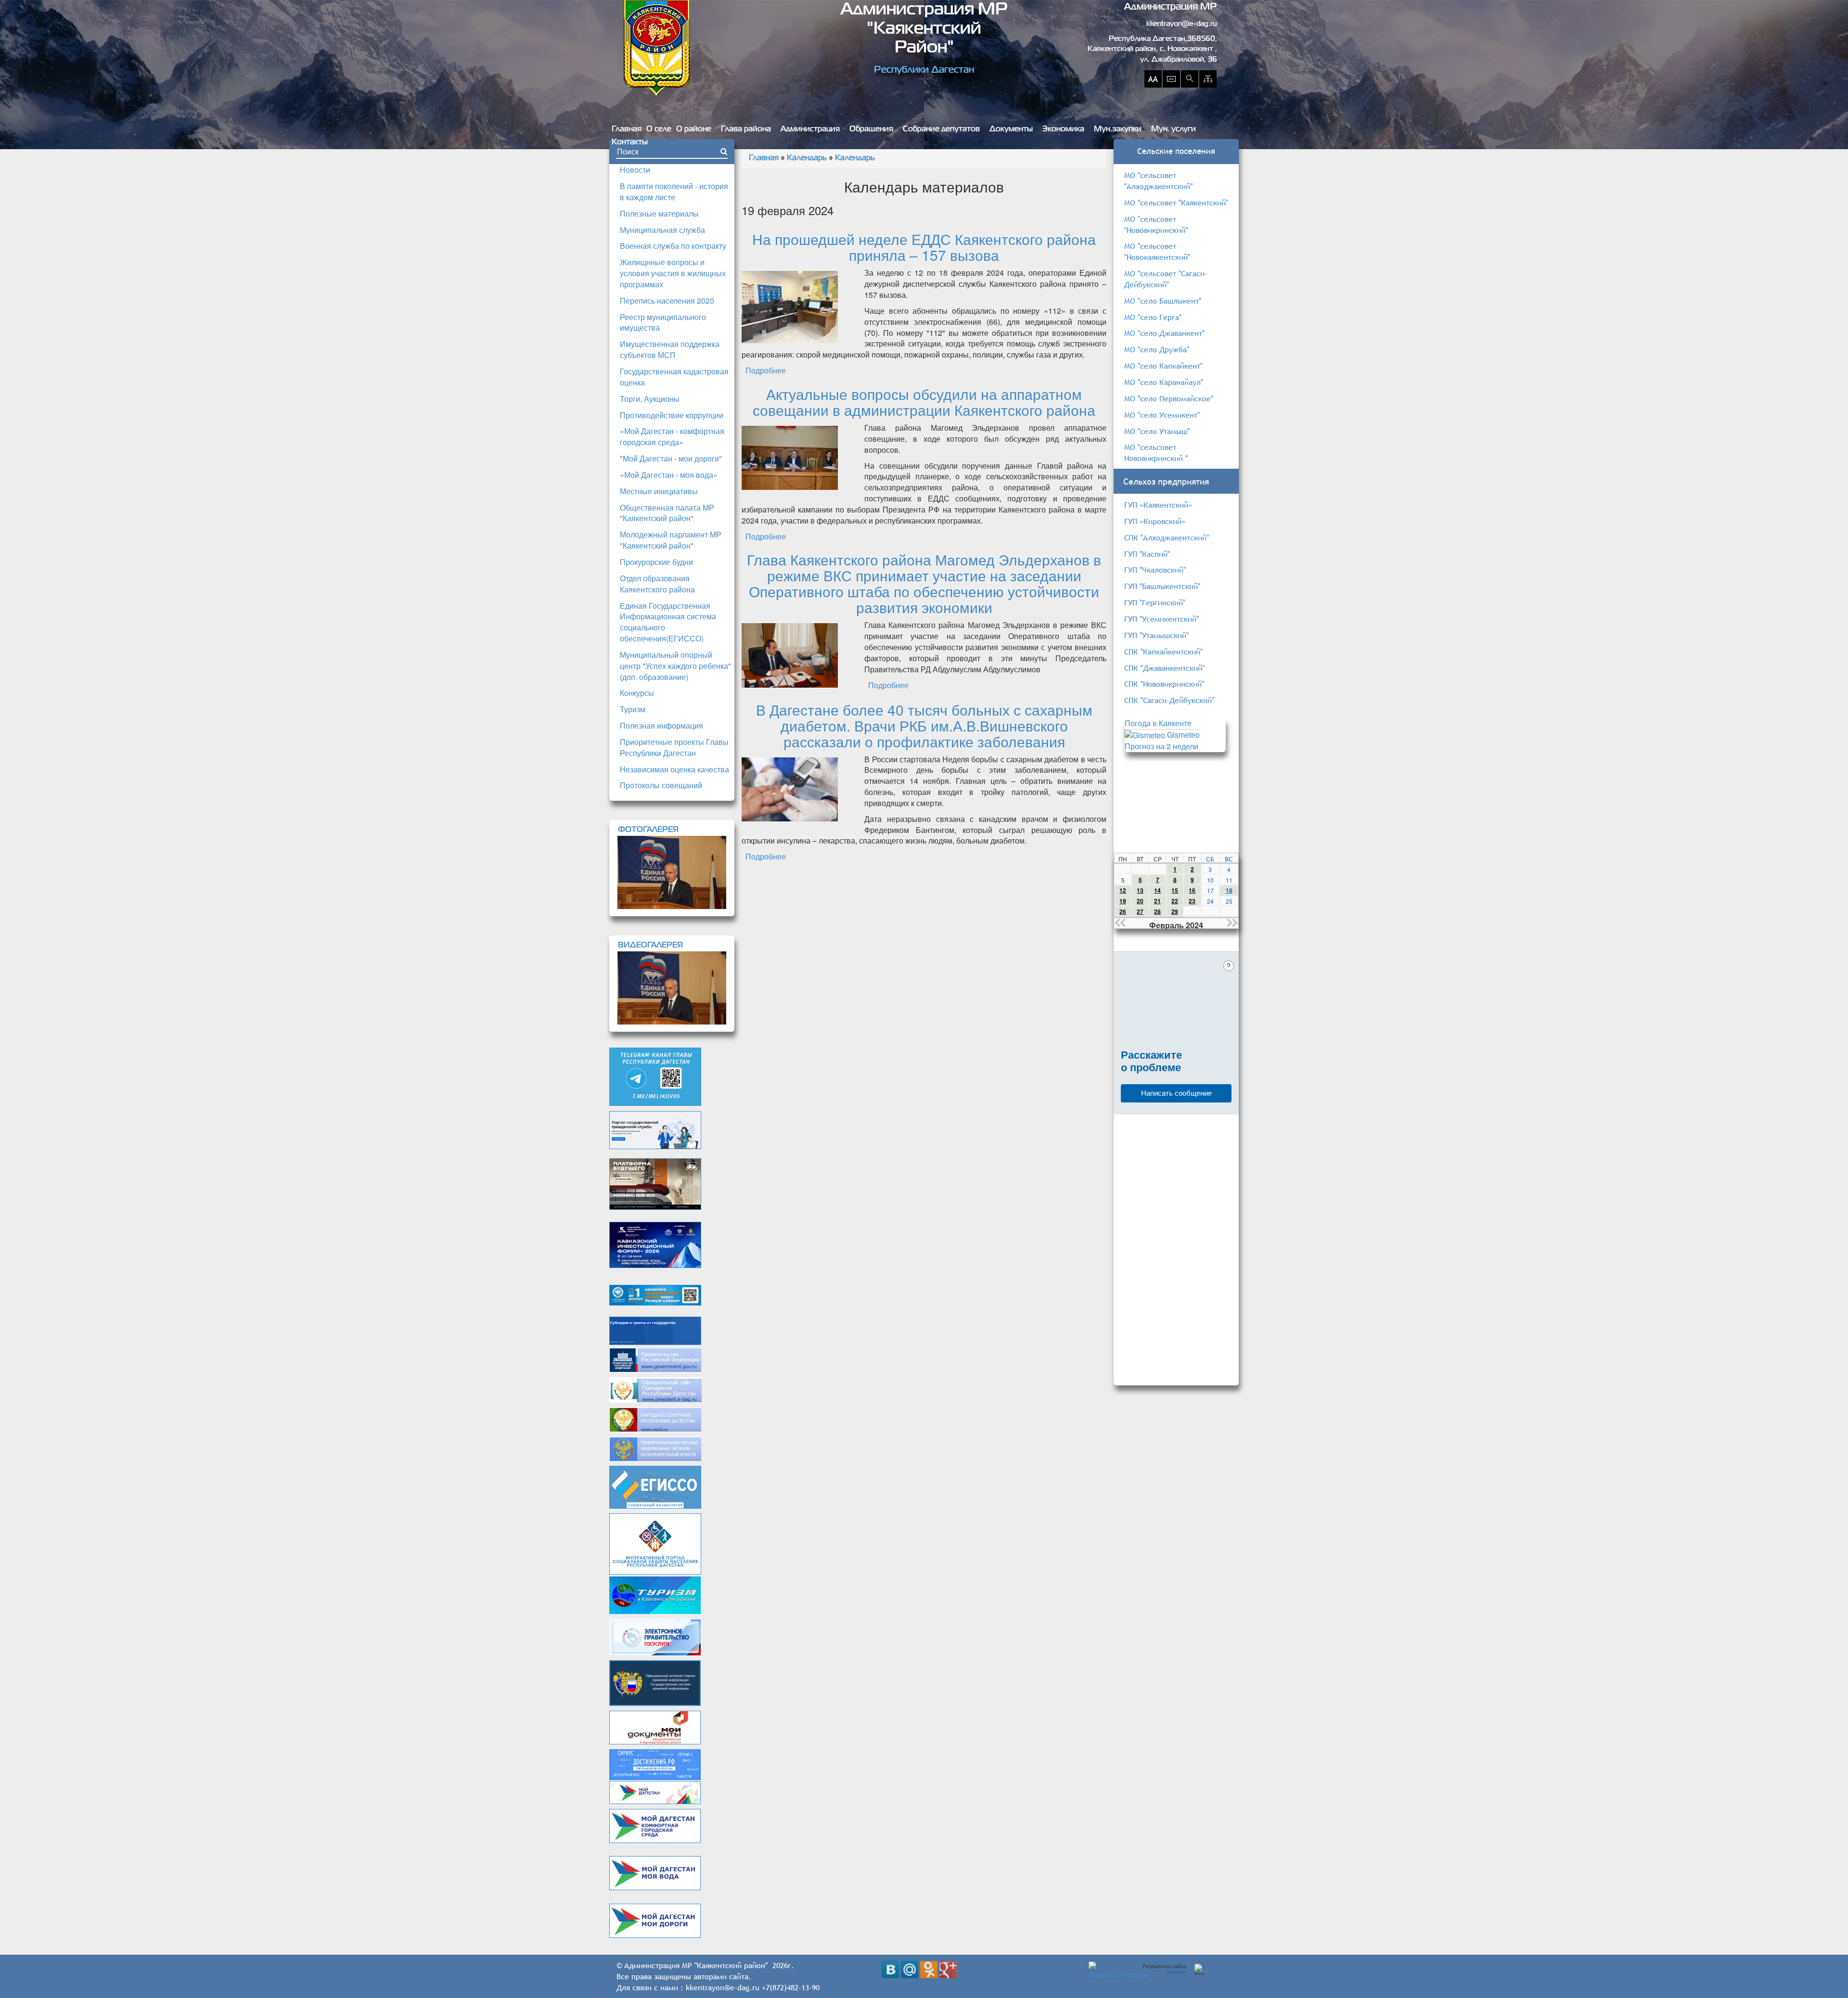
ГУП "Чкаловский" (1155, 570)
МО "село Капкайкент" (1163, 366)
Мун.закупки (1118, 129)
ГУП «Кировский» (1155, 521)
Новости (635, 170)
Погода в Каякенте (1158, 723)
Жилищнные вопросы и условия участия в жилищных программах (673, 273)
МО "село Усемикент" (1162, 415)
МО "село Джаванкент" (1164, 333)
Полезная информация (661, 725)
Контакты (630, 142)
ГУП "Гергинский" (1155, 602)
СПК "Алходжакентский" (1167, 538)
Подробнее (766, 370)
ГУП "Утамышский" (1156, 635)
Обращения (871, 129)
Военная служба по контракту (673, 246)
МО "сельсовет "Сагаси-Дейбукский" (1166, 279)
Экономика (1063, 129)
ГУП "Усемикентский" (1161, 619)
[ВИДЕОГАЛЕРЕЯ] (672, 988)
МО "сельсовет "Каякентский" (1176, 203)
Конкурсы (637, 693)
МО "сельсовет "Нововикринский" (1156, 224)
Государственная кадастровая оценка (674, 377)
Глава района (746, 129)
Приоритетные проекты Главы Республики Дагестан (674, 747)
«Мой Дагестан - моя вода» (669, 475)
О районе (694, 129)
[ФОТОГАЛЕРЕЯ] (672, 872)
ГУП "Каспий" (1147, 554)
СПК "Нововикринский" (1164, 684)
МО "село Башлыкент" (1163, 301)
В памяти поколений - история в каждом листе (674, 192)
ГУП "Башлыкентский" (1162, 586)
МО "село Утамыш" (1157, 431)
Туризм (633, 709)
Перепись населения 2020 (667, 301)
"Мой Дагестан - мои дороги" (671, 458)
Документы (1011, 129)
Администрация (810, 129)
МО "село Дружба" (1157, 349)
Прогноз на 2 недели (1161, 746)
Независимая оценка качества (674, 769)
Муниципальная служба (662, 230)
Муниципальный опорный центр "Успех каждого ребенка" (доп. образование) (675, 666)
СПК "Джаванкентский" (1164, 668)
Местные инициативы (659, 491)
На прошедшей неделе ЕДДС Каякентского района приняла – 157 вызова (924, 247)
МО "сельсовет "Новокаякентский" (1157, 251)
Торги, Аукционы (650, 399)
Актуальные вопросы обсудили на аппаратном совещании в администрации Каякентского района (924, 402)
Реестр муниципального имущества (663, 322)
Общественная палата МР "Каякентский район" (667, 513)
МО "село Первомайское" (1169, 398)
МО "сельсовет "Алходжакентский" (1158, 181)
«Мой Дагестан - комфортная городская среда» (672, 436)
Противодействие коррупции (672, 415)
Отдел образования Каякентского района (657, 584)
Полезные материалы (659, 213)
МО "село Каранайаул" (1164, 382)
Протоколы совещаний (661, 785)
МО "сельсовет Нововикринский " (1156, 453)
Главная (627, 129)
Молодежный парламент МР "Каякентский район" (671, 540)
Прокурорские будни (656, 562)
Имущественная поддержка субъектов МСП (670, 349)
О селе (659, 129)
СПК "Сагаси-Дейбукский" (1169, 700)
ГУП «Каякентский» (1158, 505)
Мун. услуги (1174, 129)
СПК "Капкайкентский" (1163, 652)
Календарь (807, 158)
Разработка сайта (1164, 1969)
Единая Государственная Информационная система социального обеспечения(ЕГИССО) (668, 622)
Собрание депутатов (941, 129)
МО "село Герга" (1153, 317)
